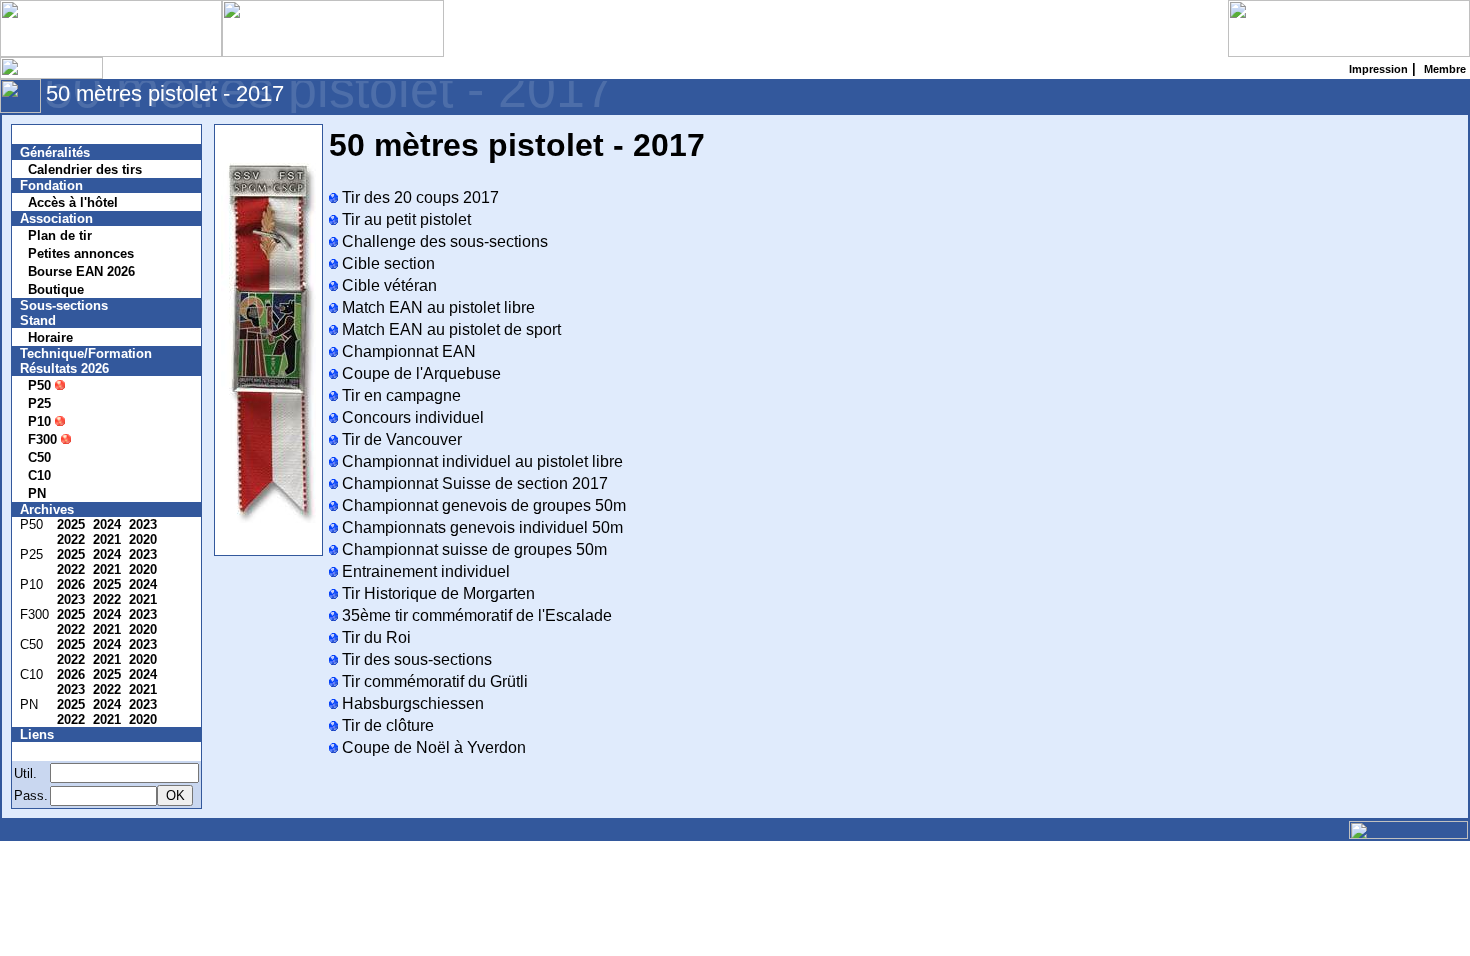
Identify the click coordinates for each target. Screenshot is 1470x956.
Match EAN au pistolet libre (436, 307)
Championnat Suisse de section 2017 (473, 483)
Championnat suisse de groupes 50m (472, 549)
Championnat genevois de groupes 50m (482, 505)
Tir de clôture (386, 725)
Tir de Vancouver (400, 439)
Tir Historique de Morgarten (436, 593)
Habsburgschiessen (411, 703)
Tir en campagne (399, 395)
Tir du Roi (374, 637)
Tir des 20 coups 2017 (418, 197)
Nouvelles (62, 134)
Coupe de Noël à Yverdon (432, 747)
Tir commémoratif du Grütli (433, 681)
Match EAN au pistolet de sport (449, 329)
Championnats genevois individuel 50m (480, 527)
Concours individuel (411, 417)
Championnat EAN (407, 351)
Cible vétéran (387, 285)
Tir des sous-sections (415, 659)
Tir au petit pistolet (404, 219)
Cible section (386, 263)
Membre (57, 751)
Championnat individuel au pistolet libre (480, 461)
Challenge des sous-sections (443, 241)
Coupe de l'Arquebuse (419, 373)
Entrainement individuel (424, 571)
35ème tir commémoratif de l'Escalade (475, 615)
